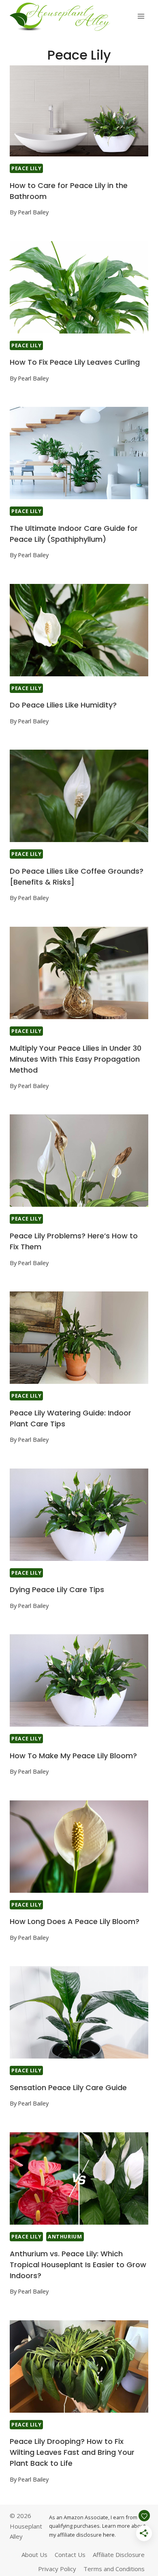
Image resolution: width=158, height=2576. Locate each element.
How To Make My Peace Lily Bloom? (73, 1756)
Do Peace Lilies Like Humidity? (63, 705)
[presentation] (79, 110)
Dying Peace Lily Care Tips (57, 1589)
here (109, 2535)
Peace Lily (26, 168)
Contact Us (70, 2555)
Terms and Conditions (114, 2569)
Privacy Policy (57, 2569)
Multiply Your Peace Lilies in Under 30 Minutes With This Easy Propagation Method (76, 1059)
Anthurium (65, 2237)
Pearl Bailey (33, 212)
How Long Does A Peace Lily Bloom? (75, 1921)
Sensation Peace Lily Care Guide (68, 2088)
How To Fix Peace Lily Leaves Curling (75, 362)
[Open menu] (141, 16)
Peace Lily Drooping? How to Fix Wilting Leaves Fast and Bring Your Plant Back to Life (72, 2452)
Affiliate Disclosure (119, 2555)
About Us (34, 2555)
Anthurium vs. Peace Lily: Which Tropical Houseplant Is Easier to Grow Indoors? (78, 2265)
